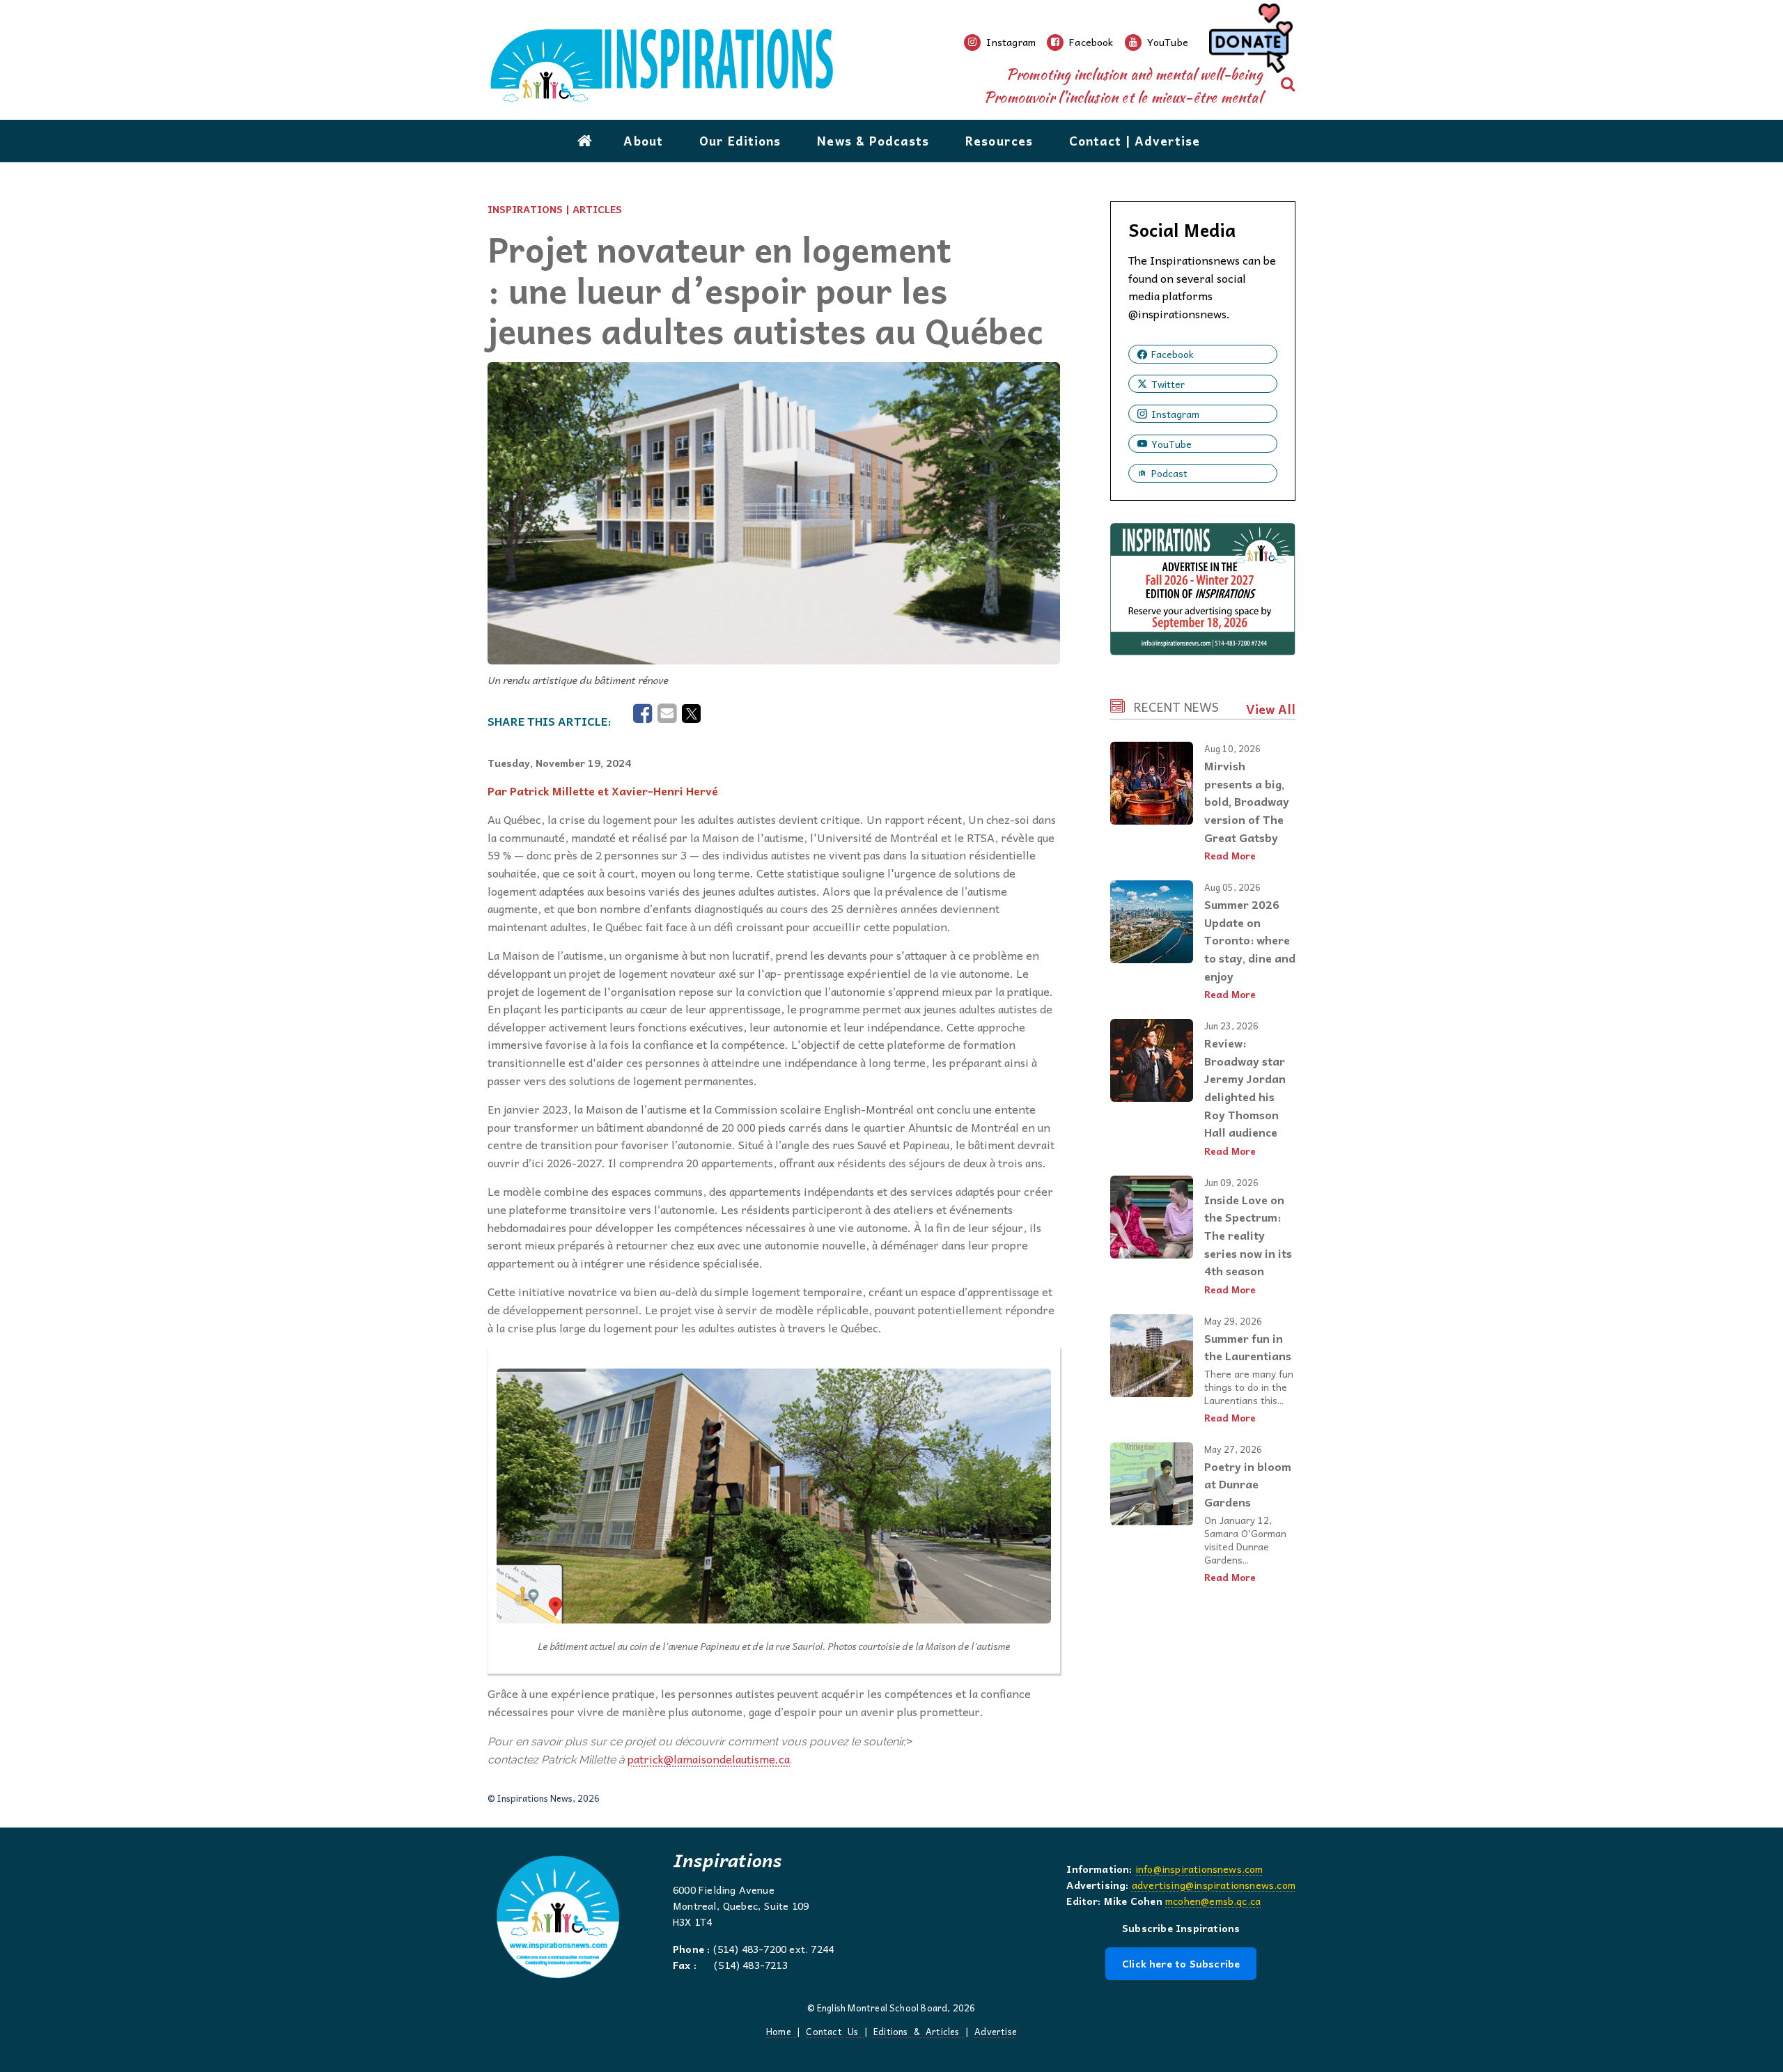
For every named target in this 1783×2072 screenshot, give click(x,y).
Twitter (1168, 384)
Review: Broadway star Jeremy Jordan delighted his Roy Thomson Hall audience (1245, 1087)
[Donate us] (1249, 42)
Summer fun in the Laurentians (1248, 1347)
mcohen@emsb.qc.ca (1213, 1901)
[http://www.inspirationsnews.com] (726, 66)
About (643, 141)
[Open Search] (1288, 84)
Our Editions (740, 141)
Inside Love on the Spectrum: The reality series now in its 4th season (1248, 1235)
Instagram (1175, 414)
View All (1271, 709)
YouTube (1171, 444)
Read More (1230, 856)
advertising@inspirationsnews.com (1214, 1885)
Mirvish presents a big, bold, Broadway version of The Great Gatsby (1247, 801)
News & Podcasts (873, 141)
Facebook (1173, 354)
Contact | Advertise (1135, 141)
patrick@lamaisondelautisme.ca (709, 1759)
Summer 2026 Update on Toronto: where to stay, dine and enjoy (1250, 940)
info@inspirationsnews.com (1199, 1869)
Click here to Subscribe (1181, 1963)
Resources (999, 141)
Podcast (1169, 473)
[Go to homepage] (585, 141)
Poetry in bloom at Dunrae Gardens (1248, 1484)
